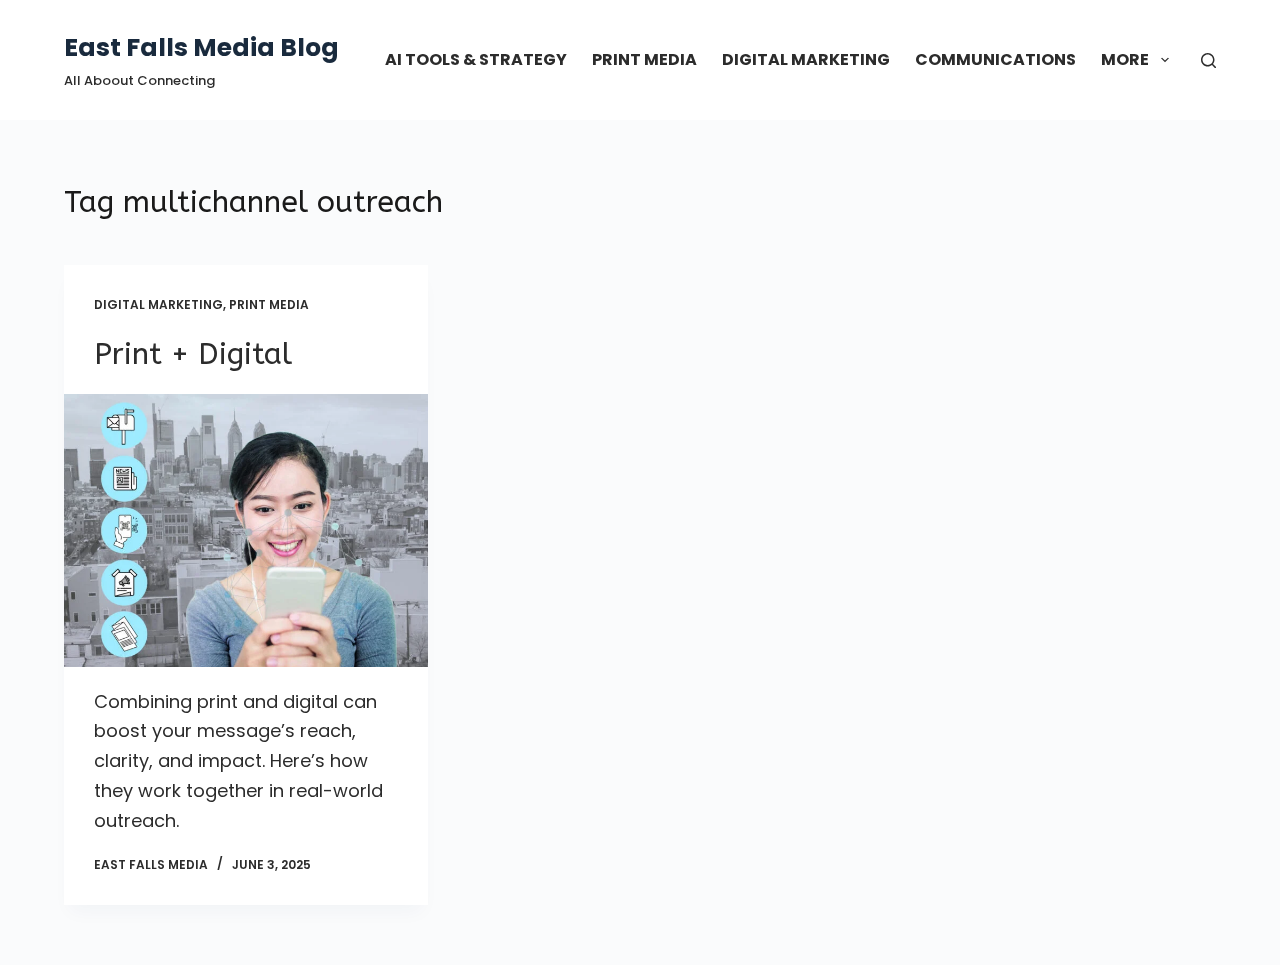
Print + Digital (193, 354)
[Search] (1208, 60)
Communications (995, 59)
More (1125, 59)
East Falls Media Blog (201, 47)
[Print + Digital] (246, 530)
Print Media (644, 59)
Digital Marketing (806, 59)
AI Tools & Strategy (476, 59)
